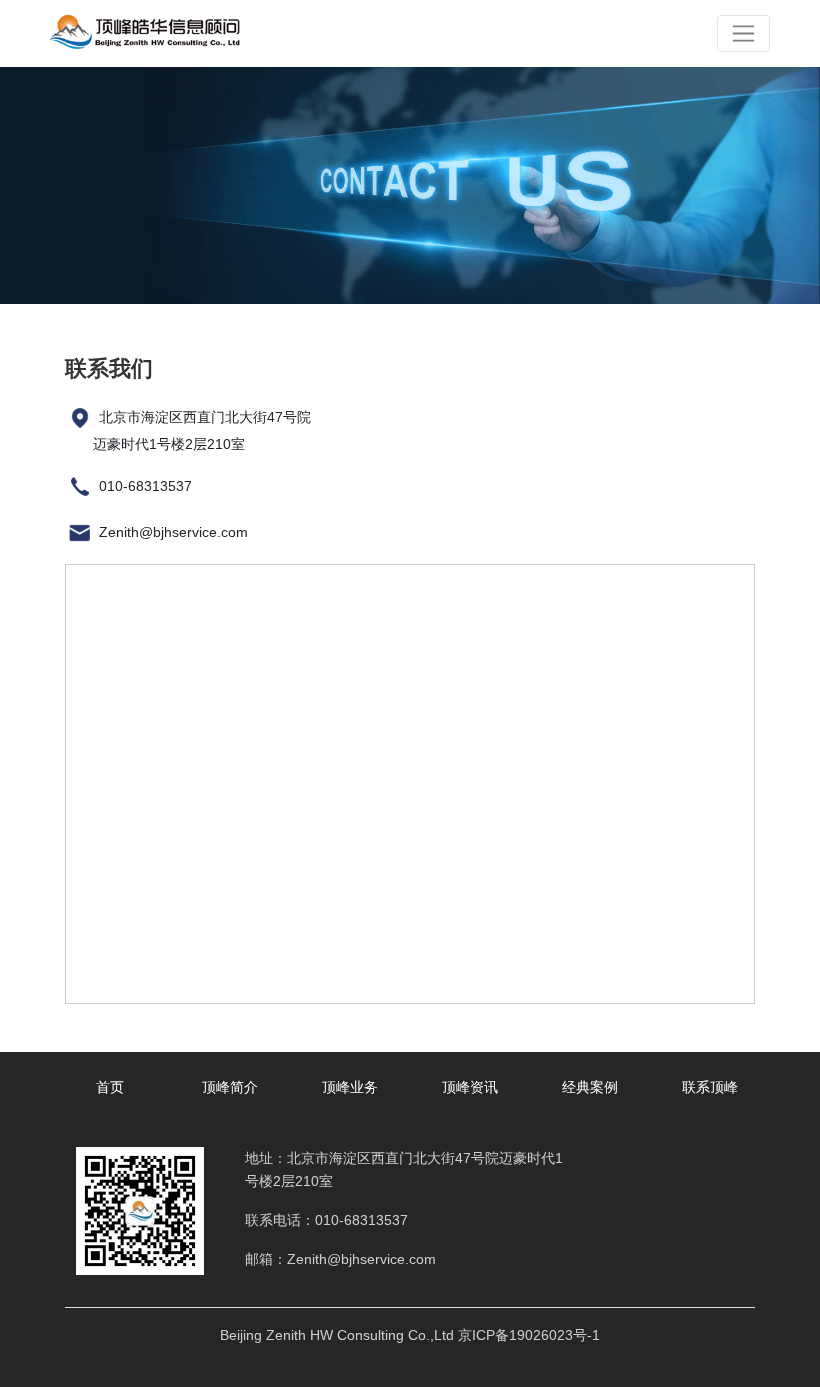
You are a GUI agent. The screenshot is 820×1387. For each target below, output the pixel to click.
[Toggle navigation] (743, 33)
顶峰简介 (230, 1087)
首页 (110, 1087)
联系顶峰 (710, 1087)
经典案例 (590, 1087)
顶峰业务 (350, 1087)
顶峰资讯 (470, 1087)
